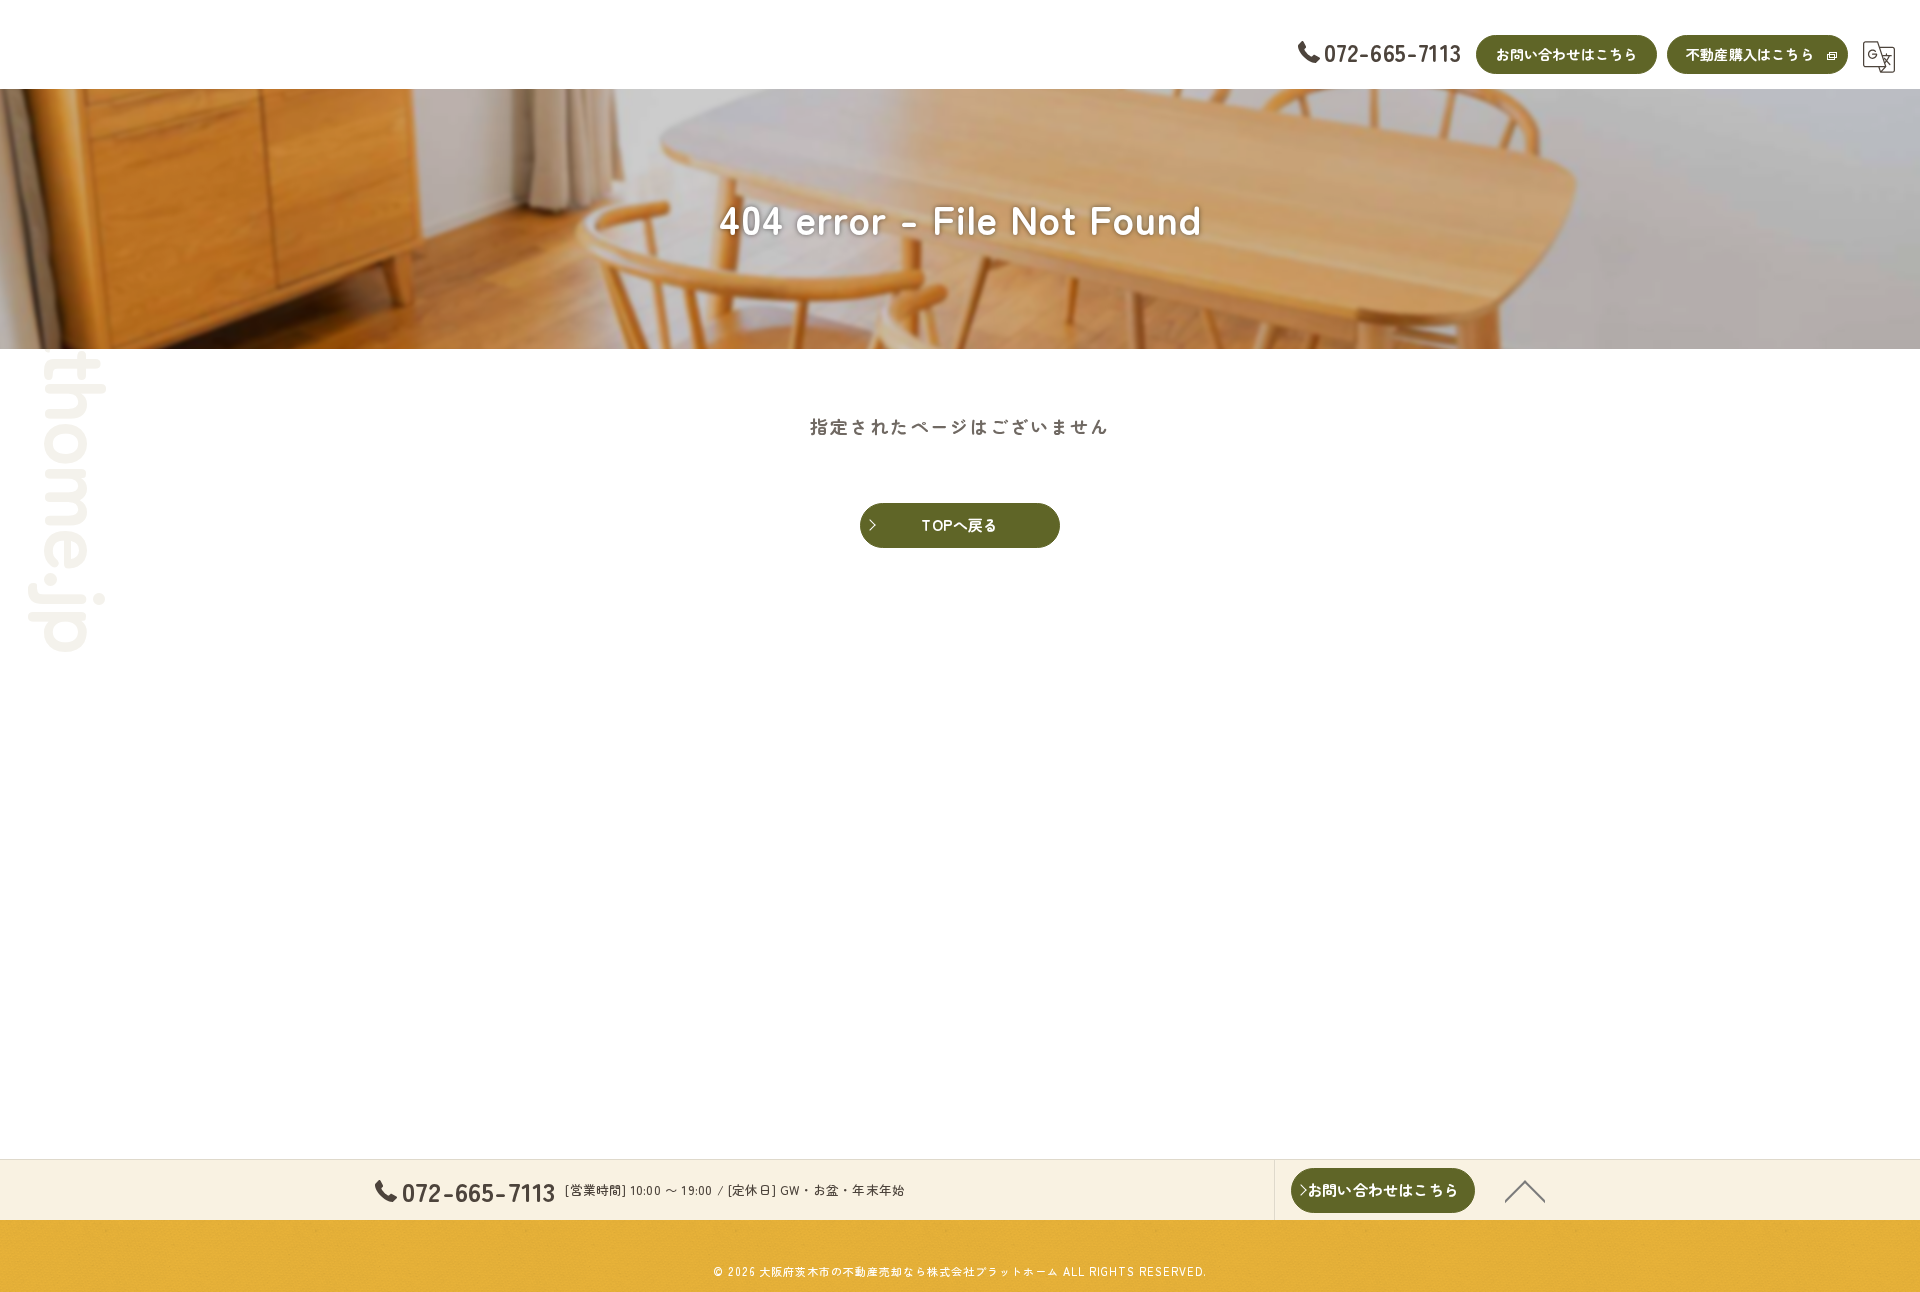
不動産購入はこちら (1750, 54)
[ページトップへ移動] (1525, 1190)
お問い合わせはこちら (1567, 54)
